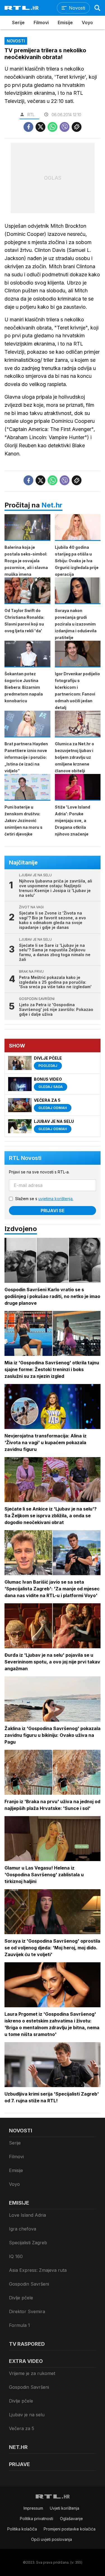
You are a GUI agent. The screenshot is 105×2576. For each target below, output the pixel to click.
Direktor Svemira (27, 2311)
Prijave (19, 2464)
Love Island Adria (27, 2215)
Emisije (65, 22)
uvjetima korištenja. (56, 1199)
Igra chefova (23, 2229)
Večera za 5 (22, 2428)
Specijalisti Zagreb (28, 2243)
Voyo (87, 22)
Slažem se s (44, 1199)
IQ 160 (16, 2256)
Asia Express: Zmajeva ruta (38, 2270)
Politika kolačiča (22, 2529)
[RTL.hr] (22, 8)
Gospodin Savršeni (29, 2284)
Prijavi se (53, 1211)
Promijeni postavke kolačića (70, 2529)
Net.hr (52, 505)
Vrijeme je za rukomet (32, 2373)
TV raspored (27, 2344)
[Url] (77, 127)
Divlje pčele (21, 2298)
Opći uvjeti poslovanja (52, 2539)
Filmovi (41, 22)
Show (17, 1046)
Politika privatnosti (37, 2519)
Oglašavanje (71, 2519)
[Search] (97, 8)
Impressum (33, 2508)
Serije (18, 22)
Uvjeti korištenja (65, 2508)
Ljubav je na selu (27, 2415)
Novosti (21, 2131)
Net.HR (18, 2447)
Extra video (26, 2361)
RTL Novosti (25, 1158)
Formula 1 (19, 2325)
